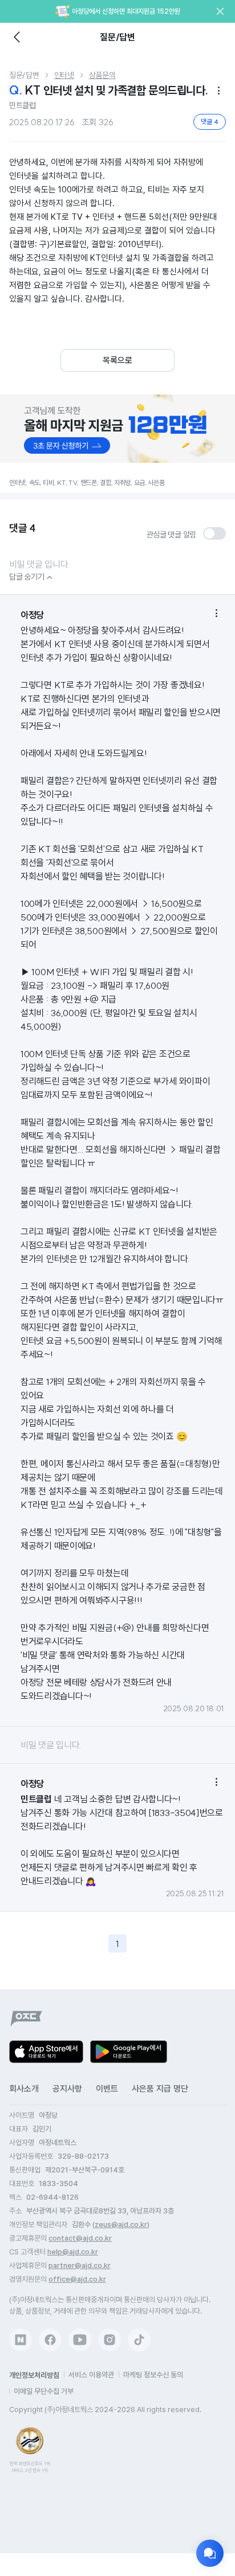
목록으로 (117, 360)
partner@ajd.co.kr (80, 2265)
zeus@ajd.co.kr (121, 2224)
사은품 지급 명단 (160, 2089)
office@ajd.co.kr (77, 2279)
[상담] (210, 2553)
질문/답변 (24, 75)
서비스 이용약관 (91, 2375)
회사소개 (24, 2089)
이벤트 (107, 2089)
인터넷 (64, 75)
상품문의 (102, 75)
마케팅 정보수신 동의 (153, 2375)
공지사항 (67, 2089)
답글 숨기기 (32, 577)
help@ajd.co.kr (73, 2252)
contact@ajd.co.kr (80, 2238)
